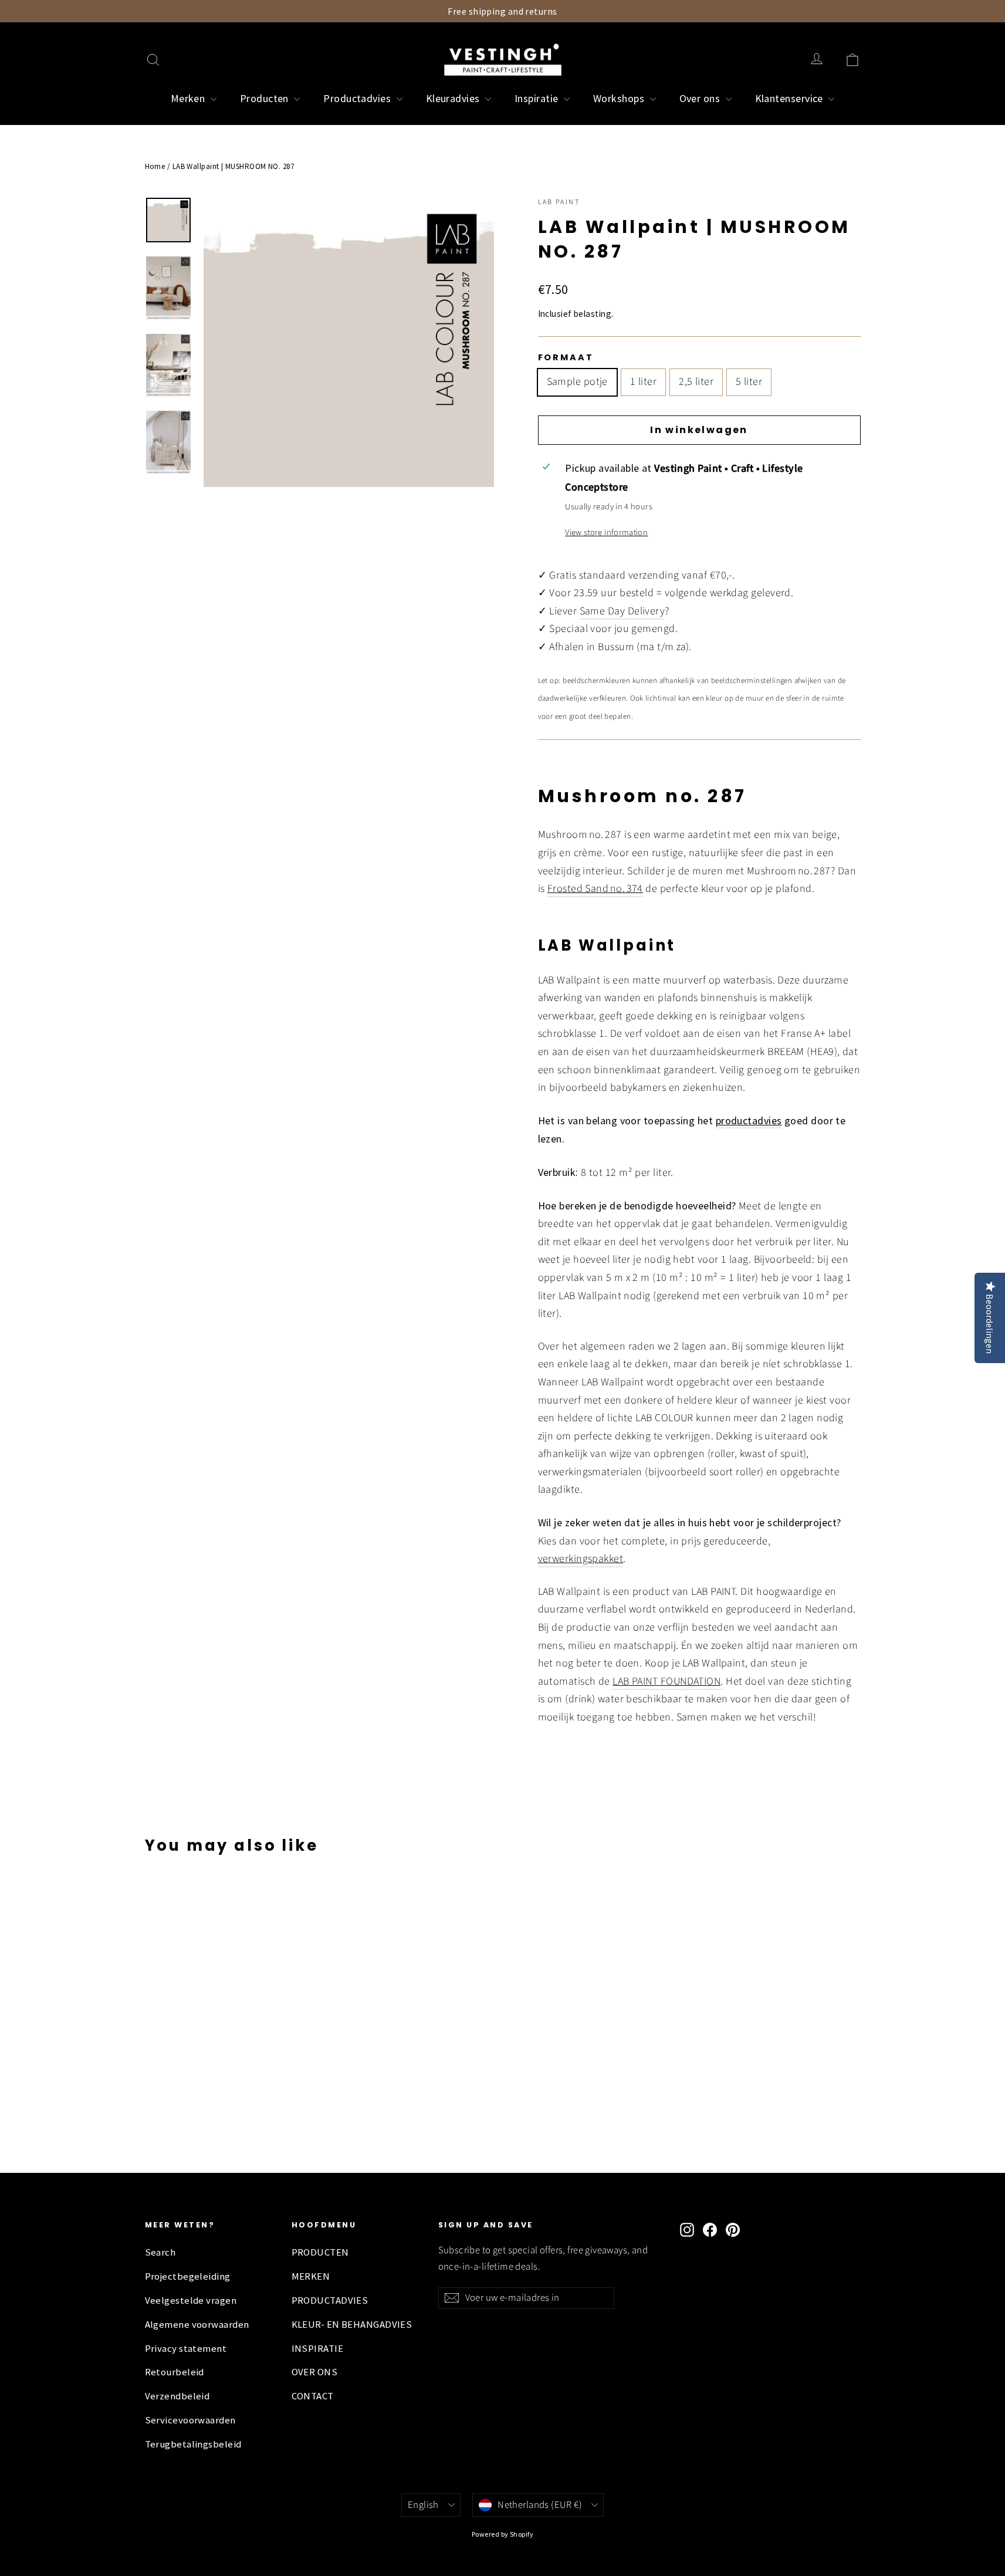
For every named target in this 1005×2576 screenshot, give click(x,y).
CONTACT (313, 2396)
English (423, 2505)
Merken (189, 98)
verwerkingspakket (581, 1559)
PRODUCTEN (320, 2252)
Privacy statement (186, 2349)
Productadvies (358, 98)
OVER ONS (315, 2372)
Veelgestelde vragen (191, 2301)
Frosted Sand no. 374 (595, 889)
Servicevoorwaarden (190, 2420)
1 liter (643, 382)
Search (160, 2252)
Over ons (701, 98)
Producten (266, 98)
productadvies (749, 1120)
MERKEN (311, 2276)
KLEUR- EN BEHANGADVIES (352, 2325)
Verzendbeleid (177, 2396)
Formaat (566, 357)
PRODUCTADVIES (330, 2301)
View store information (606, 533)
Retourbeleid (175, 2372)
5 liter (749, 382)
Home (155, 166)
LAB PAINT (559, 202)
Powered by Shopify (502, 2534)
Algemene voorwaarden (197, 2325)
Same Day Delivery (622, 611)
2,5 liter (696, 382)
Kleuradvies (454, 98)
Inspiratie (538, 98)
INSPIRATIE (318, 2349)
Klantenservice (791, 98)
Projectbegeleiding (188, 2276)
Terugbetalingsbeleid (193, 2444)
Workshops (620, 98)
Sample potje (577, 382)
